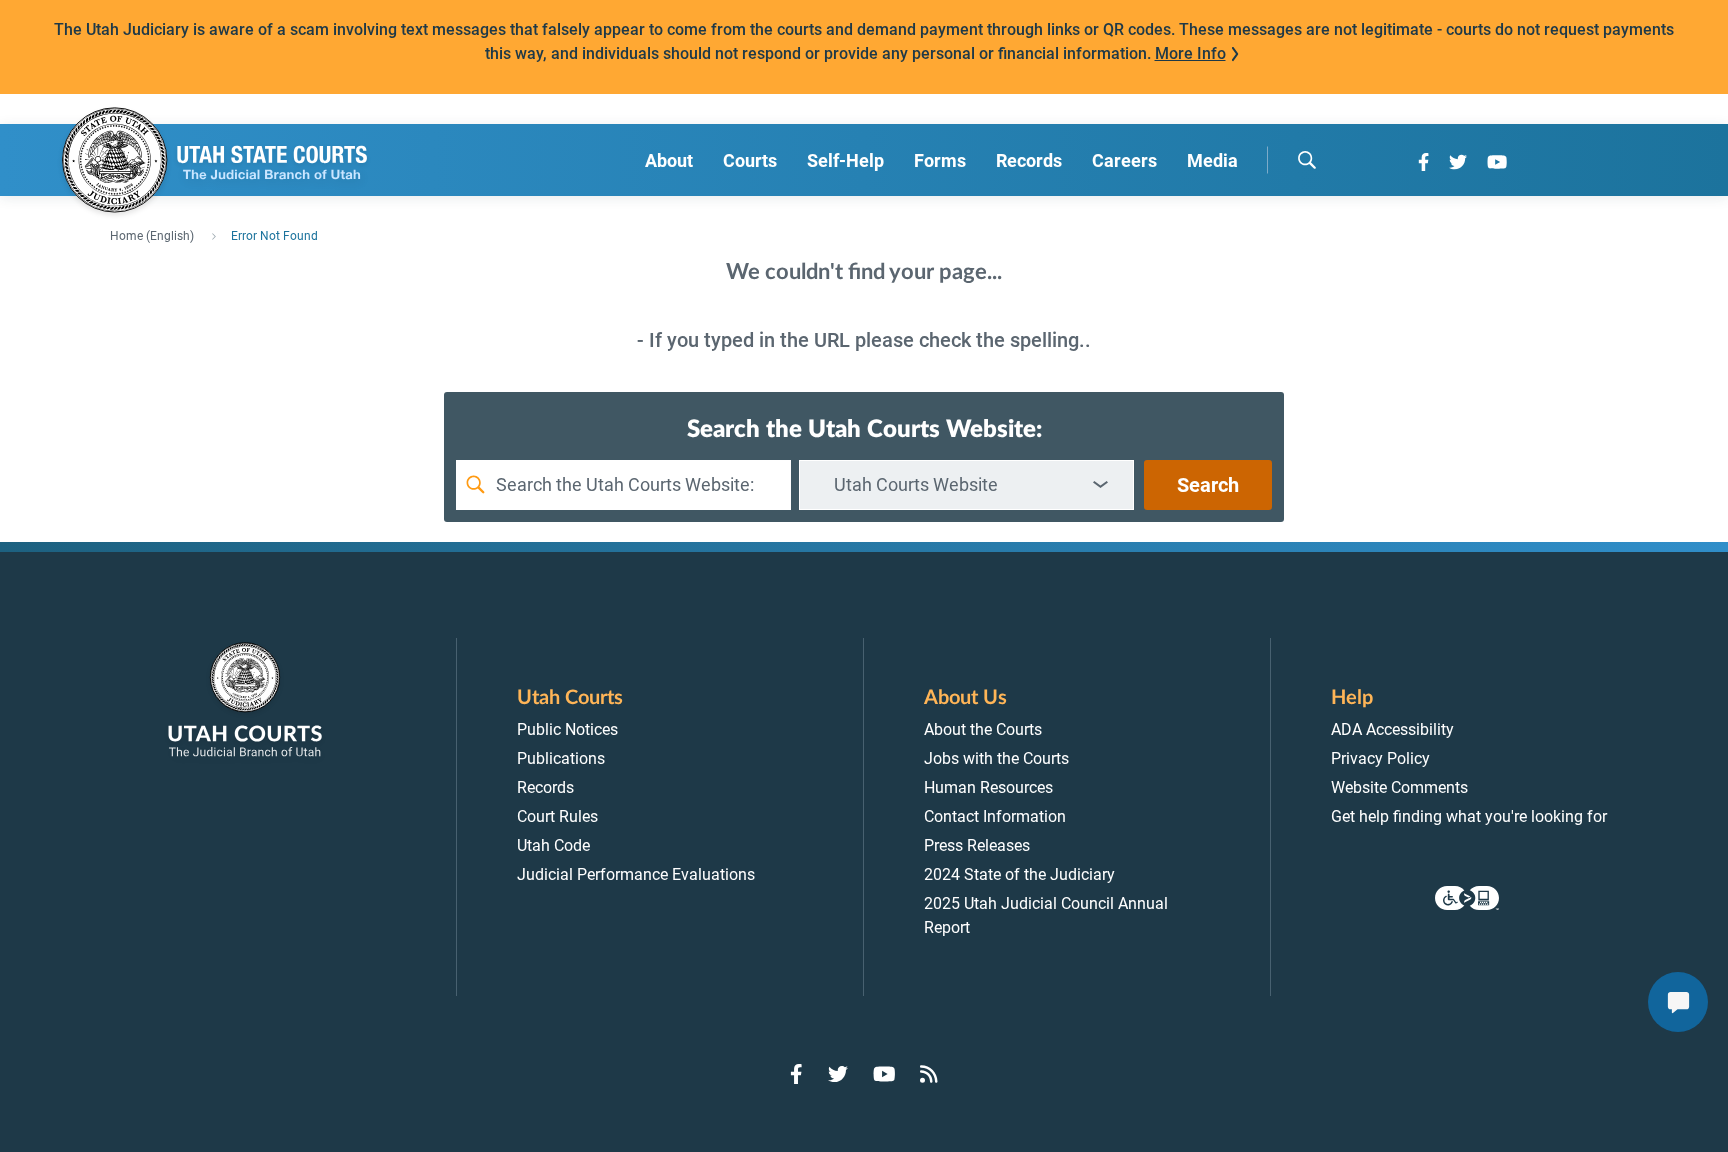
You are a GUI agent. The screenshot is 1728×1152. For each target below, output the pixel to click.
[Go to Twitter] (1458, 162)
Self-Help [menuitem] (845, 160)
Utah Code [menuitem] (553, 845)
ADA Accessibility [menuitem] (1392, 729)
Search (1208, 485)
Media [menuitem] (1212, 160)
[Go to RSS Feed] (929, 1074)
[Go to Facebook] (1423, 162)
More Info (1190, 53)
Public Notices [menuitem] (567, 729)
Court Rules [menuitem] (557, 816)
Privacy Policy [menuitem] (1380, 758)
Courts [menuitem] (750, 160)
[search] (1307, 160)
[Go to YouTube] (1497, 162)
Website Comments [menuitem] (1399, 787)
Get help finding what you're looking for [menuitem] (1469, 816)
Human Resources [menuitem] (988, 787)
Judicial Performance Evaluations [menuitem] (636, 874)
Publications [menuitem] (561, 758)
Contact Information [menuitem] (995, 816)
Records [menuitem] (1029, 160)
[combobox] (966, 485)
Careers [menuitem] (1124, 160)
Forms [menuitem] (940, 160)
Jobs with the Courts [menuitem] (996, 758)
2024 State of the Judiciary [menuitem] (1019, 874)
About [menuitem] (669, 160)
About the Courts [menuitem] (983, 729)
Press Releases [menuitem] (977, 845)
